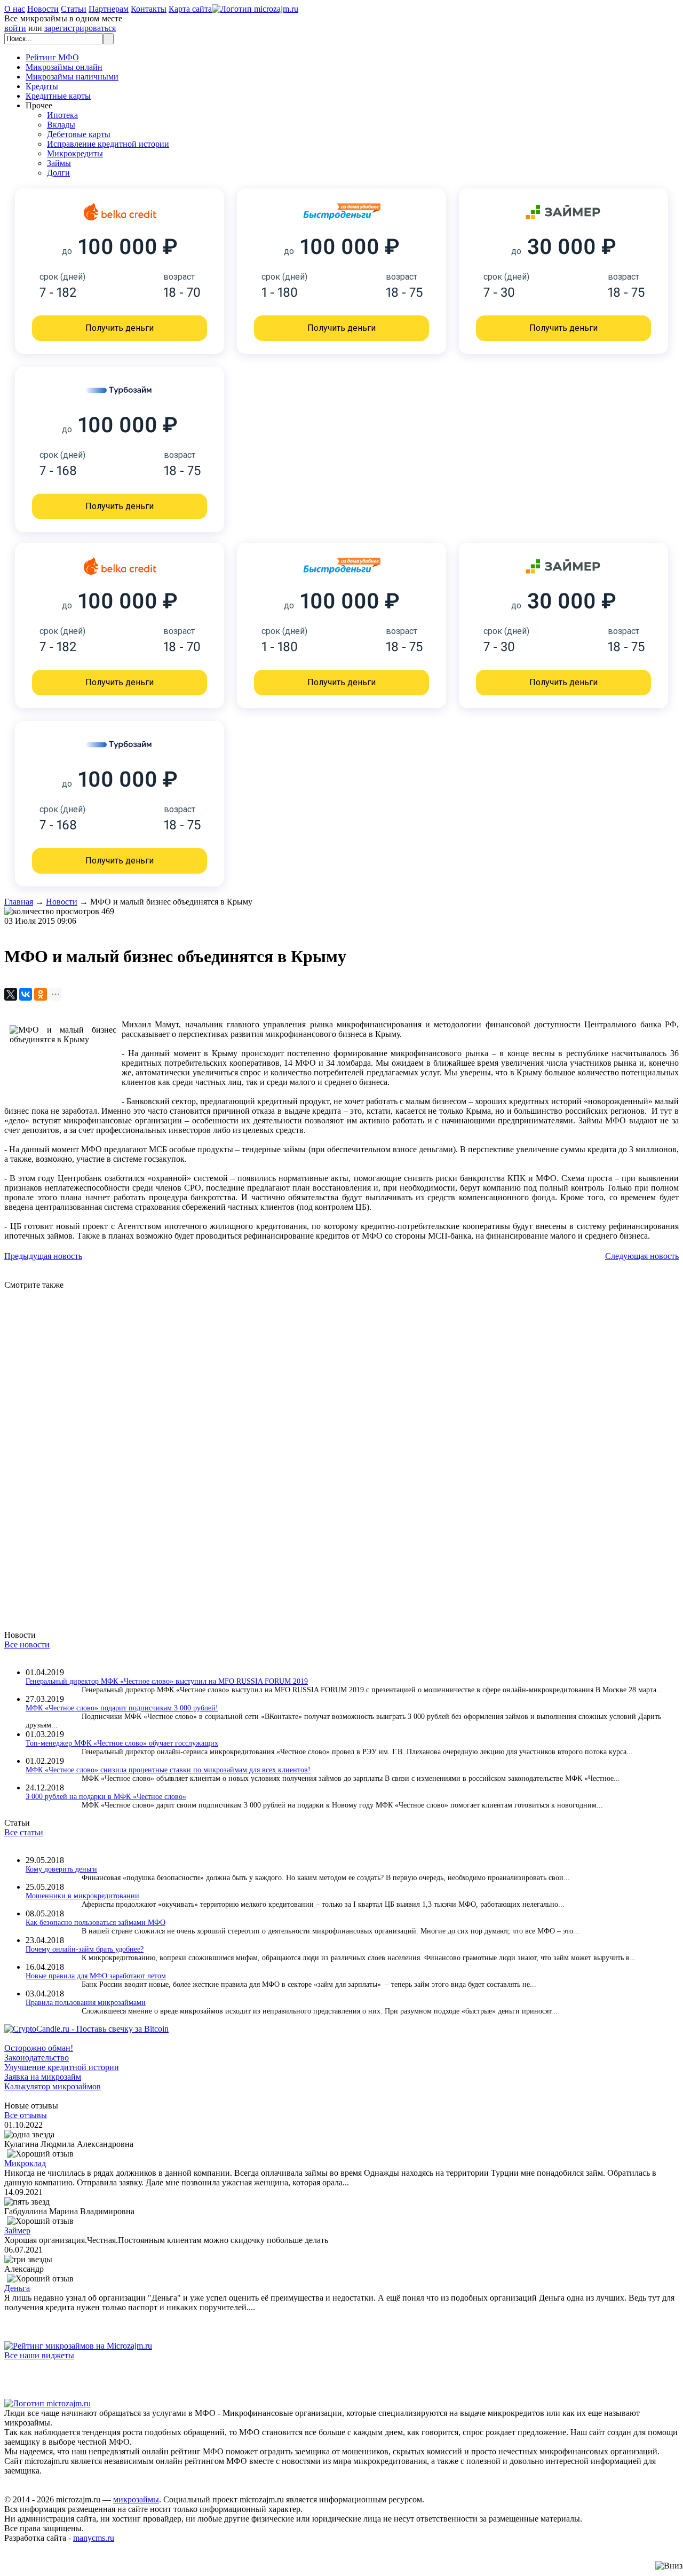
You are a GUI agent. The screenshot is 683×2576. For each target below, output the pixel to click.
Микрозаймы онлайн (64, 67)
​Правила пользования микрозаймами (86, 2003)
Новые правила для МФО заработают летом (96, 1976)
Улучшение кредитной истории (62, 2067)
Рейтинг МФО (52, 57)
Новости (43, 9)
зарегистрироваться (80, 28)
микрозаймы (136, 2499)
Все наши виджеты (39, 2355)
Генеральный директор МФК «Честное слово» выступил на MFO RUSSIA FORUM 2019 (167, 1681)
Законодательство (37, 2058)
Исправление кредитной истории (108, 144)
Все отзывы (26, 2115)
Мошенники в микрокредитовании (82, 1896)
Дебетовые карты (79, 134)
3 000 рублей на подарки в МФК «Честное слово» (106, 1797)
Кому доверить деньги (61, 1869)
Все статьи (24, 1832)
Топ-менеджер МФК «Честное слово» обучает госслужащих (122, 1743)
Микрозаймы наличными (72, 77)
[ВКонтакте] (26, 994)
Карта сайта (190, 9)
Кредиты (42, 86)
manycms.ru (94, 2538)
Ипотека (62, 115)
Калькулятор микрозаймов (53, 2086)
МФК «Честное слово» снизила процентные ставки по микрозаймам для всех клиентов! (168, 1770)
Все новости (27, 1644)
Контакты (149, 9)
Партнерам (109, 9)
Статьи (74, 9)
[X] (11, 994)
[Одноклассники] (41, 994)
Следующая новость (642, 1256)
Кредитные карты (58, 96)
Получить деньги (120, 328)
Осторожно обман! (39, 2048)
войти (15, 28)
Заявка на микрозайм (43, 2077)
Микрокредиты (75, 153)
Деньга (17, 2288)
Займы (59, 163)
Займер (17, 2230)
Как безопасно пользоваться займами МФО (96, 1923)
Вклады (61, 125)
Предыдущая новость (43, 1256)
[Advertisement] (324, 1450)
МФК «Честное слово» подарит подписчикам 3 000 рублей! (122, 1708)
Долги (58, 173)
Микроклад (25, 2163)
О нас (15, 9)
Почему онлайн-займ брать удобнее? (85, 1949)
